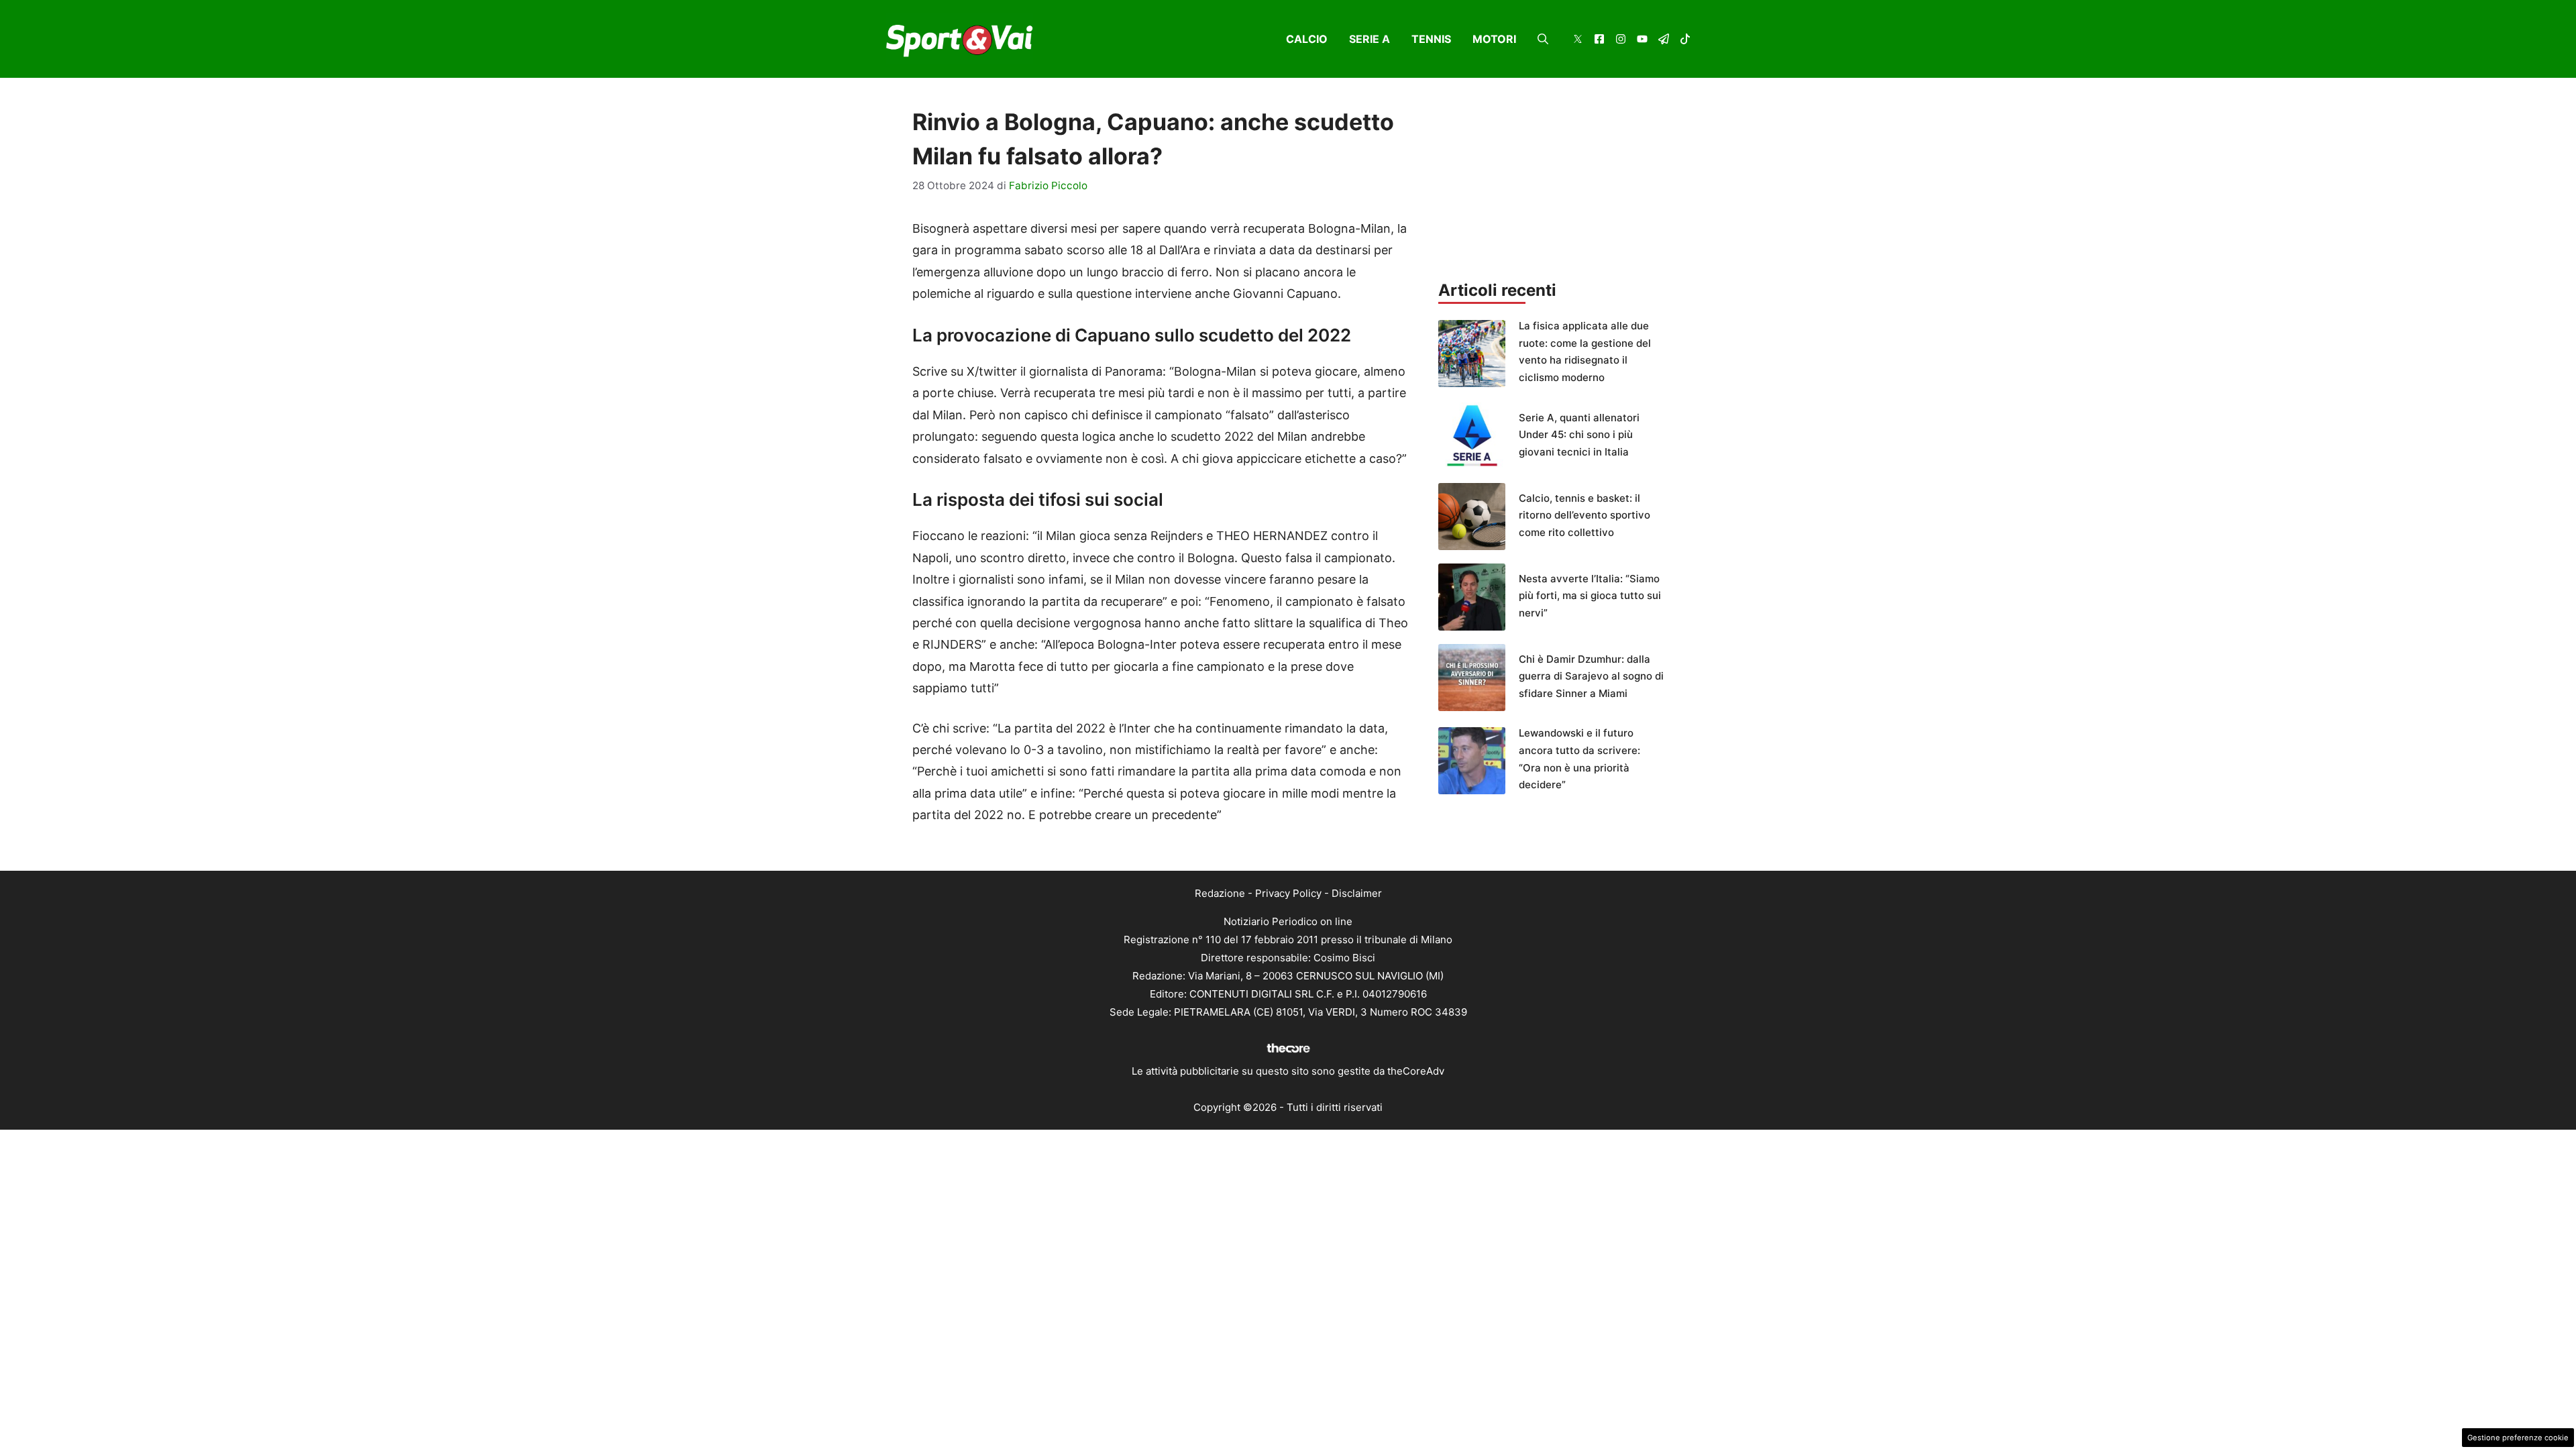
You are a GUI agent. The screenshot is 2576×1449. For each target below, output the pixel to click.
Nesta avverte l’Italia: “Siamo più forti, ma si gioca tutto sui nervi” (1590, 596)
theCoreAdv (1416, 1071)
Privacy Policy (1288, 893)
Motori (1494, 39)
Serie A (1370, 39)
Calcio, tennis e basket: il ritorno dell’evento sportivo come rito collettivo (1585, 515)
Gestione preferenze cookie (2518, 1438)
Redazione (1220, 893)
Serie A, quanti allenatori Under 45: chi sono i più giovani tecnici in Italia (1579, 435)
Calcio (1307, 39)
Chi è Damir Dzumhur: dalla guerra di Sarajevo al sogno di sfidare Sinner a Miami (1591, 676)
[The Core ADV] (1288, 1053)
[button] (1543, 39)
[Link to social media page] (1578, 41)
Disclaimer (1357, 893)
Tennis (1431, 39)
